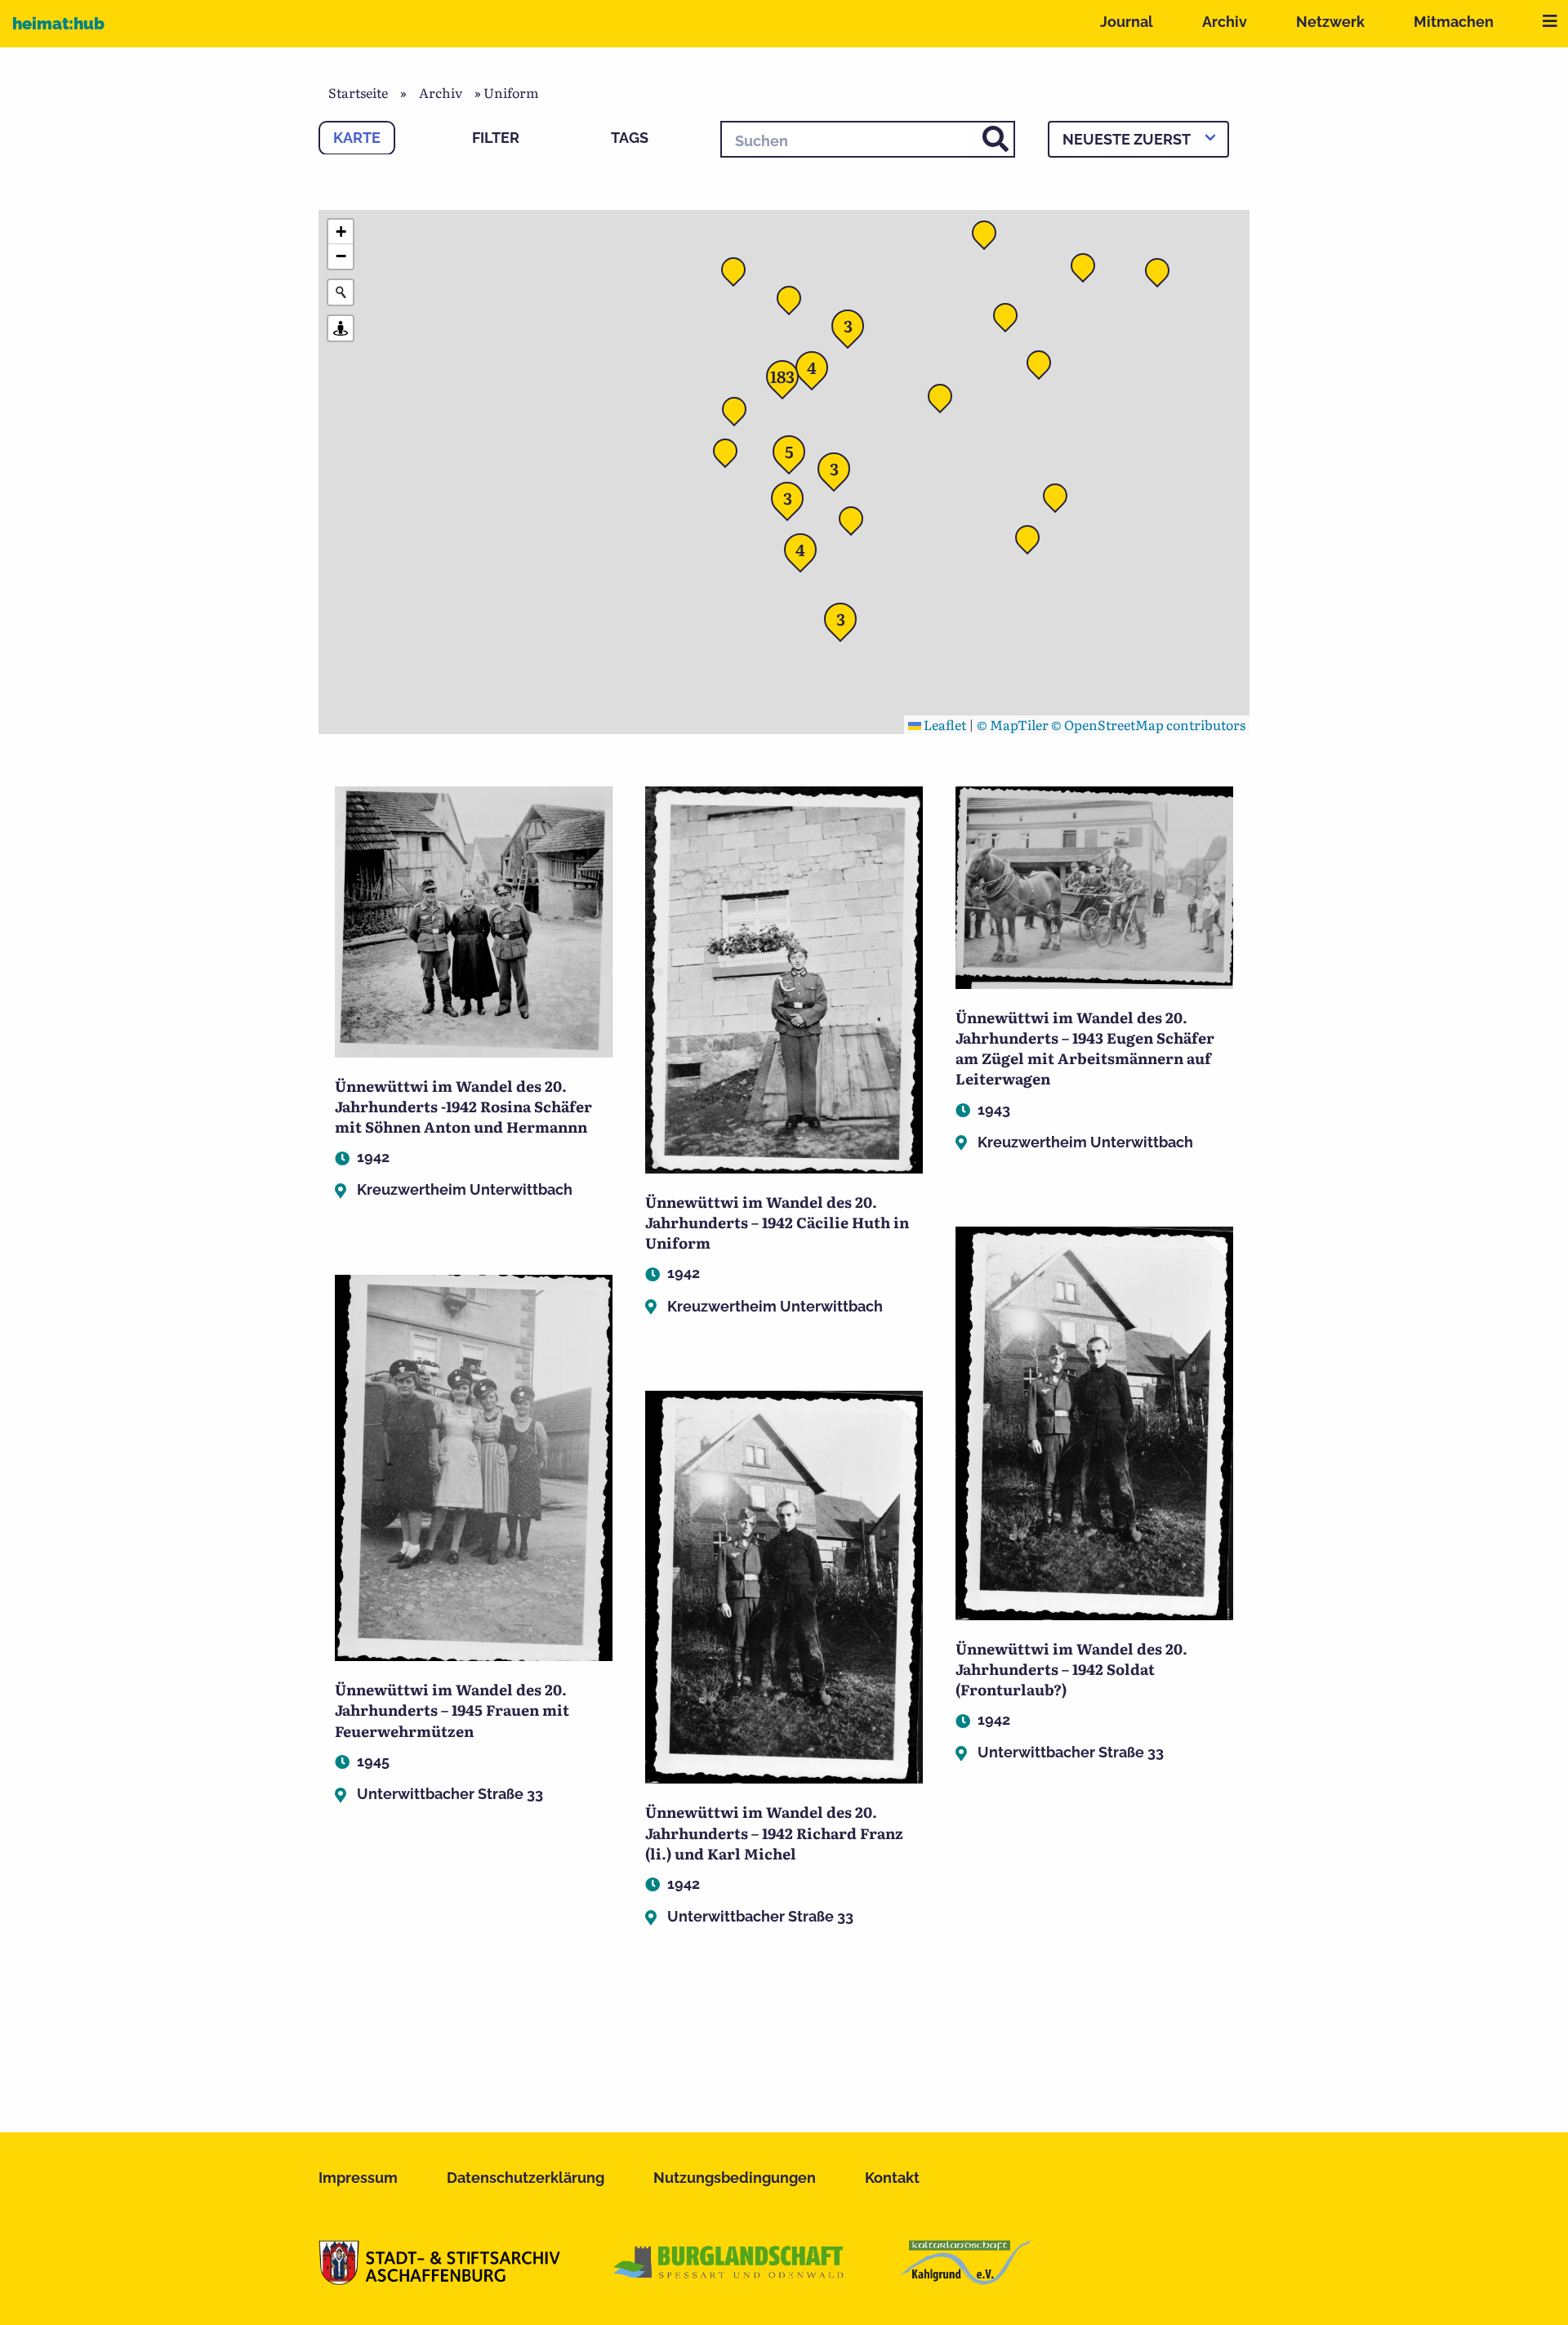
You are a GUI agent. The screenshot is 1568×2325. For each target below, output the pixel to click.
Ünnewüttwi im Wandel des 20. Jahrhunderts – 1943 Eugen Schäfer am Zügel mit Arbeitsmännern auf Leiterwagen (1085, 1048)
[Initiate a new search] (341, 292)
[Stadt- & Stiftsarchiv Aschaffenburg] (439, 2279)
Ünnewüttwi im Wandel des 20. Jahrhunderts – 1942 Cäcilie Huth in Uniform (777, 1222)
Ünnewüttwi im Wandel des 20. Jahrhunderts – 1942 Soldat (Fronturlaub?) (1071, 1669)
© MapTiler (1013, 724)
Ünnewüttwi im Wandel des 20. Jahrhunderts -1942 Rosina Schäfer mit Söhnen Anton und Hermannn (463, 1106)
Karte (357, 138)
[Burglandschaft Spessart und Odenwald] (729, 2279)
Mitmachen (1454, 22)
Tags (630, 138)
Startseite (358, 92)
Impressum (358, 2178)
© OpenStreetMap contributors (1148, 724)
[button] (945, 401)
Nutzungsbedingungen (735, 2178)
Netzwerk (1330, 22)
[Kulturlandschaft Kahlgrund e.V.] (966, 2279)
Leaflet (944, 724)
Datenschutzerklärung (526, 2178)
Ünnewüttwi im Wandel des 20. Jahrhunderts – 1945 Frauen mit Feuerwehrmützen (452, 1710)
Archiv (1225, 22)
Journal (1127, 22)
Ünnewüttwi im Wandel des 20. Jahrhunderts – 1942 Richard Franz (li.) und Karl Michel (774, 1832)
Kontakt (892, 2178)
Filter (496, 138)
